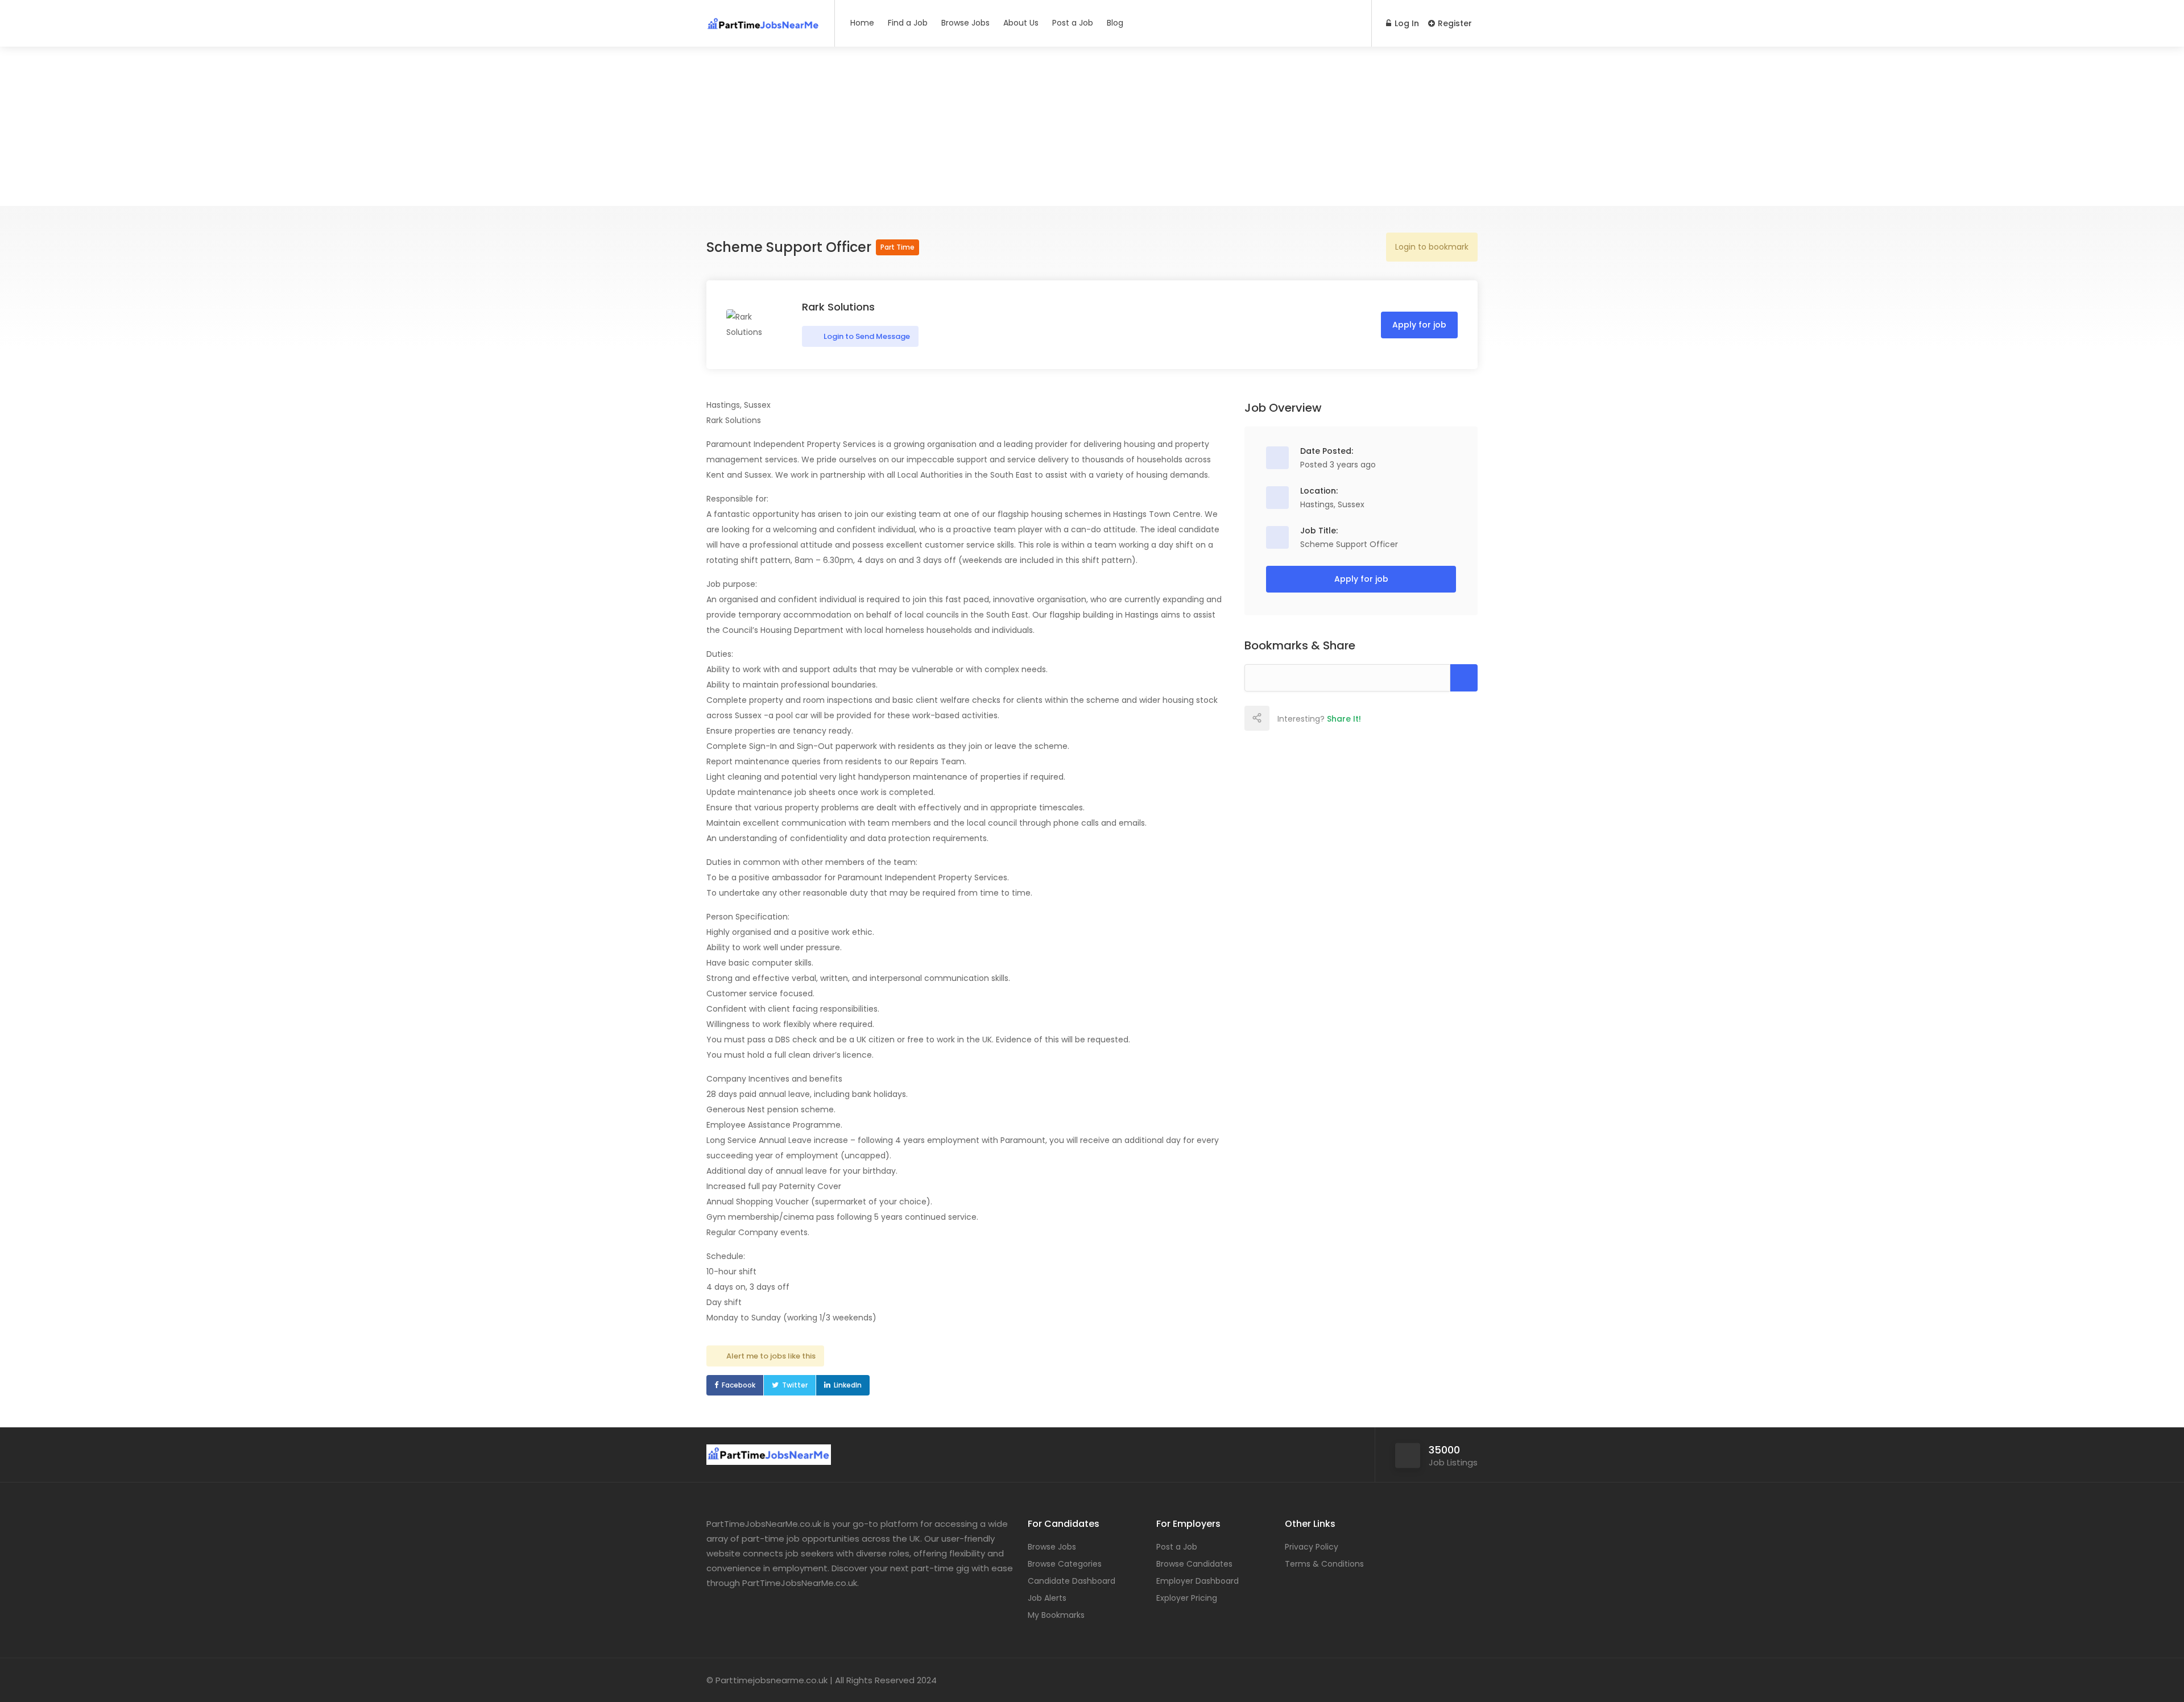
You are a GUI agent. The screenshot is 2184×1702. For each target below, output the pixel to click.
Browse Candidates (1194, 1564)
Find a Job (908, 23)
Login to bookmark (1432, 247)
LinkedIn (848, 1385)
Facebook (739, 1385)
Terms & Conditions (1324, 1564)
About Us (1021, 23)
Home (862, 23)
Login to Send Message (866, 336)
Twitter (795, 1385)
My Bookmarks (1056, 1615)
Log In (1406, 23)
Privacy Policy (1312, 1547)
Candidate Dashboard (1072, 1581)
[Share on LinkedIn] (1331, 718)
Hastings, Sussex (1332, 504)
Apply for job (1419, 325)
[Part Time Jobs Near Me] (763, 20)
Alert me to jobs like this (771, 1356)
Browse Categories (1065, 1564)
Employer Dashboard (1198, 1581)
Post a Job (1073, 23)
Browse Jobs (965, 23)
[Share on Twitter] (1306, 718)
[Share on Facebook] (1281, 718)
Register (1454, 23)
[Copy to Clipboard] (1464, 678)
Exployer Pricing (1187, 1598)
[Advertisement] (1092, 126)
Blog (1115, 23)
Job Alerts (1047, 1598)
